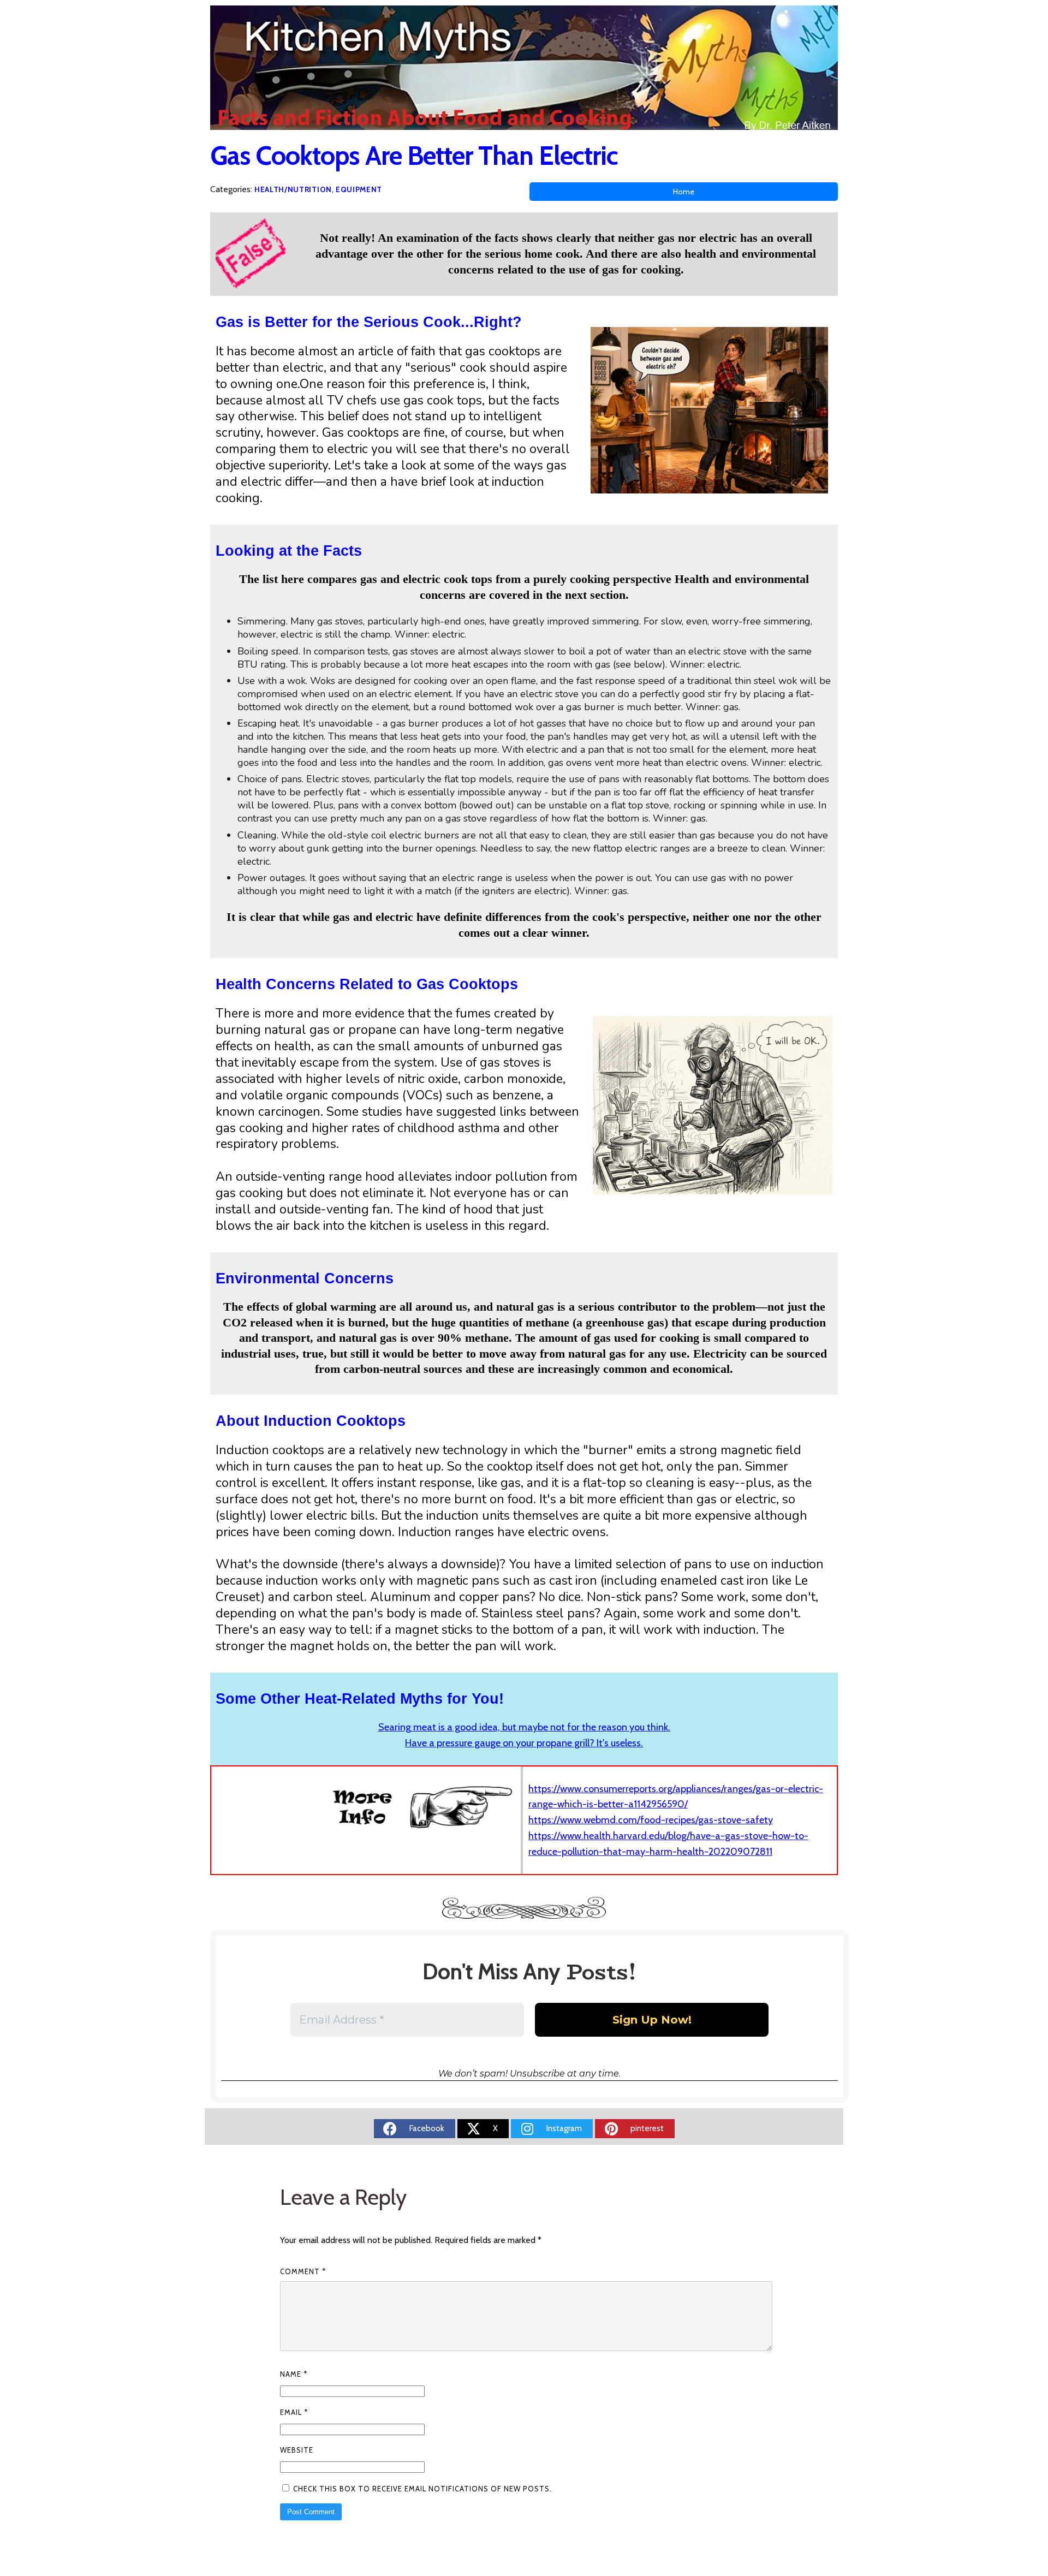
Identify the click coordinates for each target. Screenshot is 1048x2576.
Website (297, 2450)
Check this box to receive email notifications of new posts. (421, 2489)
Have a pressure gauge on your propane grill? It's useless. (524, 1743)
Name (294, 2374)
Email (294, 2412)
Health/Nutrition (293, 189)
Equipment (359, 189)
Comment (303, 2271)
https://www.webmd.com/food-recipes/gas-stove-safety (651, 1820)
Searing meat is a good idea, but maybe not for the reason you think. (524, 1727)
